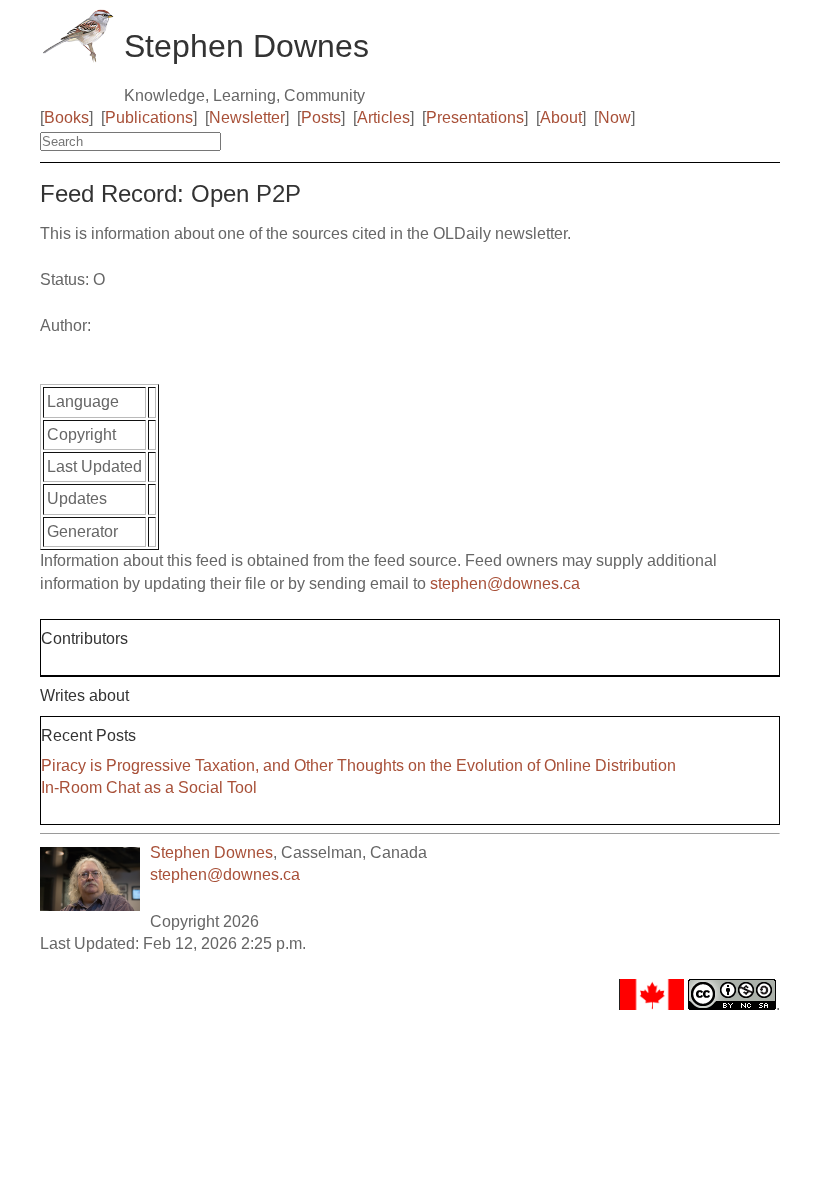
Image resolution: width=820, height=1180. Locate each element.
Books (66, 117)
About (561, 117)
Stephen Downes (211, 852)
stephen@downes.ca (505, 583)
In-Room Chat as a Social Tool (149, 787)
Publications (149, 117)
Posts (321, 117)
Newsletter (247, 117)
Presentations (475, 117)
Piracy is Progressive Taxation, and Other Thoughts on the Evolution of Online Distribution (358, 765)
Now (614, 117)
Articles (383, 117)
